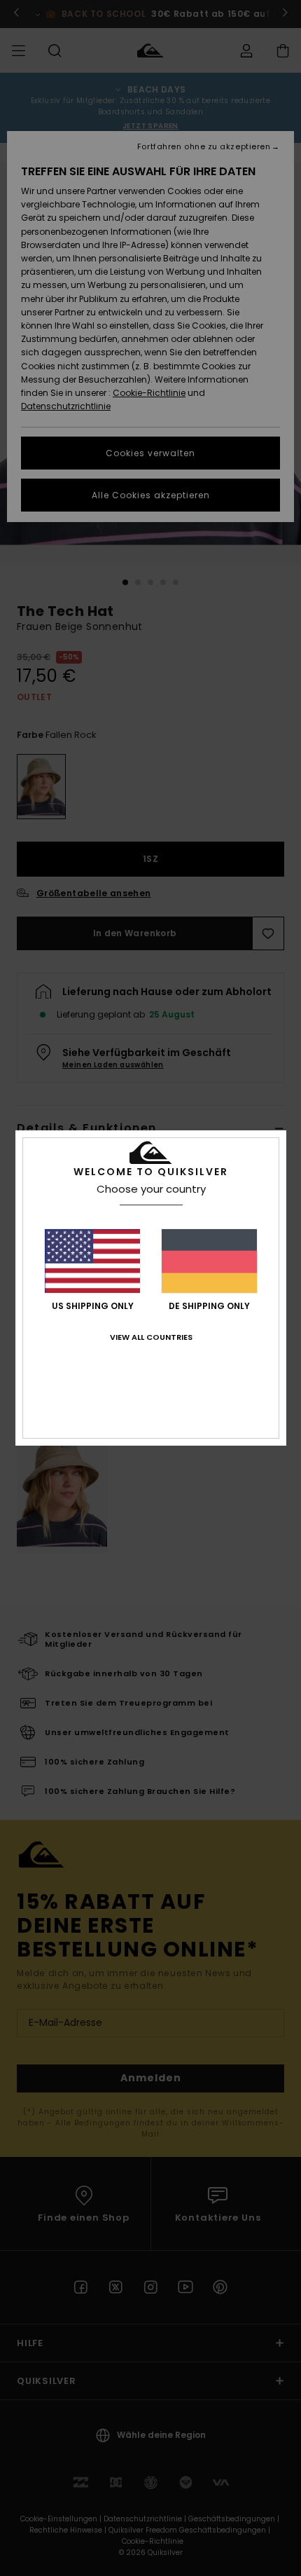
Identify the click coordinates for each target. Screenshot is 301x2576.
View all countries (151, 1337)
